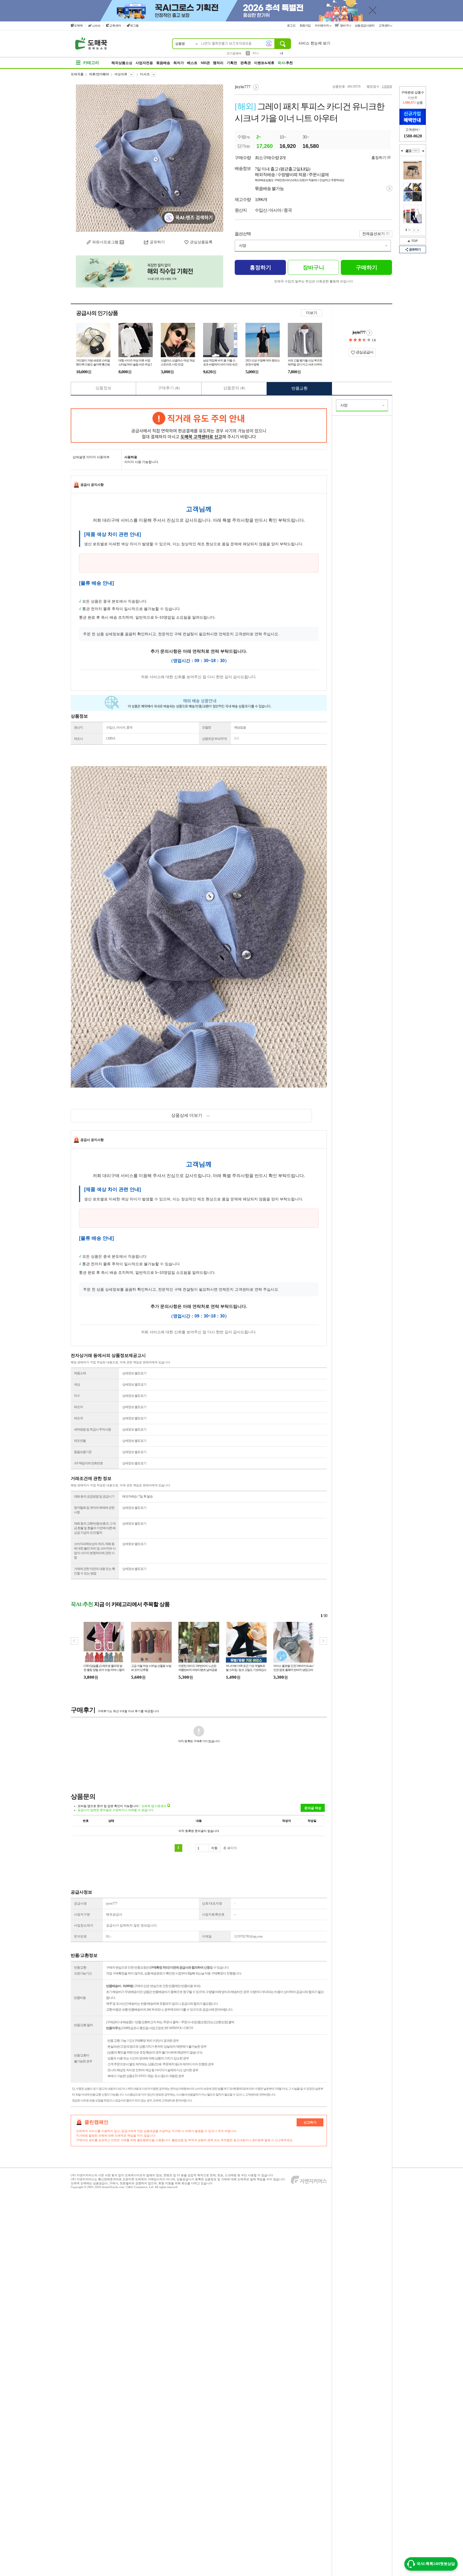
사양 (242, 246)
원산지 (78, 727)
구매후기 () (169, 388)
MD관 (205, 63)
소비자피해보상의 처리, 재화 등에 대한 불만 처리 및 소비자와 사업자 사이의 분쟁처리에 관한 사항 (95, 1551)
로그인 (292, 25)
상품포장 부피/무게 (214, 739)
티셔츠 (145, 74)
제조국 (78, 1418)
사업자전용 (144, 63)
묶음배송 (163, 63)
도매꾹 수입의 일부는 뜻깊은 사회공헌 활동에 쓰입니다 (313, 281)
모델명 (206, 727)
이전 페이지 (414, 230)
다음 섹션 (423, 151)
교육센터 (115, 25)
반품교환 (300, 388)
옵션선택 (243, 234)
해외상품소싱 (122, 63)
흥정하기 (379, 158)
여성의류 (121, 74)
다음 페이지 (418, 230)
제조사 (78, 739)
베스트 (192, 63)
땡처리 (218, 63)
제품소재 (80, 1373)
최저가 (179, 63)
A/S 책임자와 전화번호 (88, 1463)
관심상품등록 (201, 242)
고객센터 (385, 25)
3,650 (385, 87)
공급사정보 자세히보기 (369, 333)
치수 (77, 1396)
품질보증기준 (83, 1452)
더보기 (312, 313)
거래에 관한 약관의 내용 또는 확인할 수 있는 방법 (94, 1571)
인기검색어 (234, 53)
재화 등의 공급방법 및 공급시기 (94, 1496)
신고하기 (310, 2122)
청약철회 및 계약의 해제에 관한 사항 (94, 1510)
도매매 (78, 25)
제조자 (78, 1407)
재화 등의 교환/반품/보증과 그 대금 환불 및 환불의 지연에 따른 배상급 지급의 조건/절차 (95, 1528)
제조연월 (80, 1441)
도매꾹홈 (77, 74)
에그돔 (134, 25)
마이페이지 (322, 25)
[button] (323, 1641)
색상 (77, 1384)
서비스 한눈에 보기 (314, 43)
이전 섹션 (402, 151)
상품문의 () (234, 388)
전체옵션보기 (374, 234)
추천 (285, 63)
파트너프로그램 (105, 242)
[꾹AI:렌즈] (269, 43)
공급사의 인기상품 (97, 313)
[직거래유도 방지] (199, 425)
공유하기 (415, 249)
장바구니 (345, 25)
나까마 (96, 26)
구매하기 (367, 267)
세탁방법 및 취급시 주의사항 (92, 1429)
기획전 (232, 63)
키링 (256, 53)
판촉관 (246, 63)
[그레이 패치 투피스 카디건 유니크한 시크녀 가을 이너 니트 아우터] (150, 158)
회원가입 (306, 25)
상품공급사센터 (365, 25)
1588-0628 (413, 136)
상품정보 (103, 388)
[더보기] (416, 151)
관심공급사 (364, 352)
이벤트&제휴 (264, 63)
